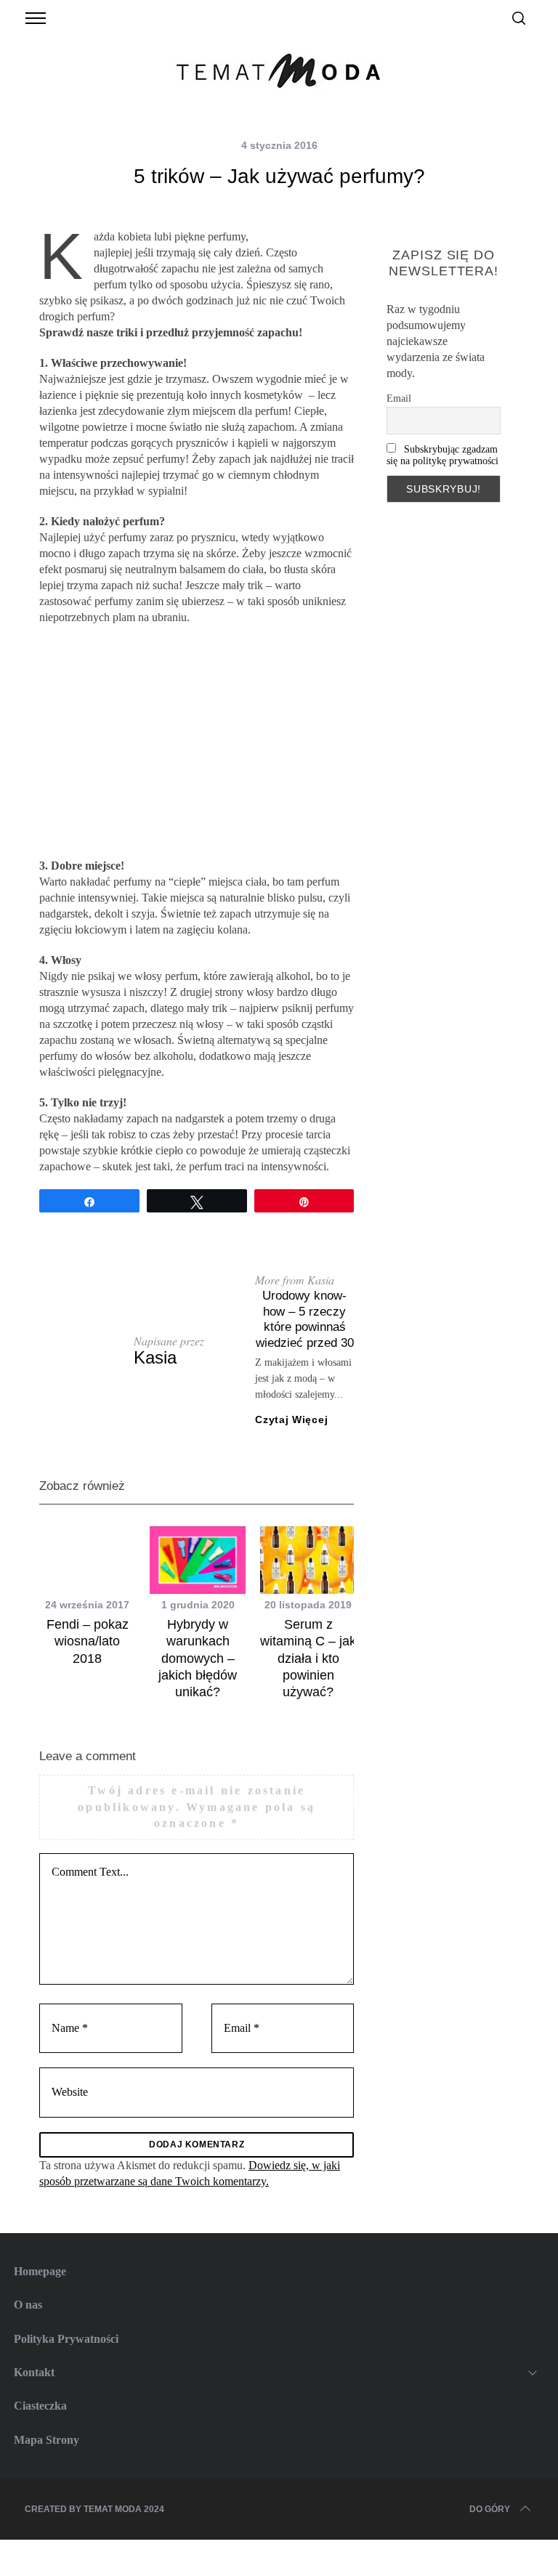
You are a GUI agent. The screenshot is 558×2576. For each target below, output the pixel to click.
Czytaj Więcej (291, 1419)
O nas (28, 2305)
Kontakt (34, 2372)
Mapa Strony (46, 2440)
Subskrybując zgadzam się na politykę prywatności (442, 455)
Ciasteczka (40, 2406)
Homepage (40, 2271)
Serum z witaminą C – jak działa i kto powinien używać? (308, 1658)
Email (399, 398)
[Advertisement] (197, 742)
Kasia (155, 1357)
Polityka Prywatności (66, 2339)
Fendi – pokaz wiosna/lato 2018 (88, 1641)
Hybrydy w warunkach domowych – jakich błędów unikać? (198, 1658)
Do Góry (490, 2509)
